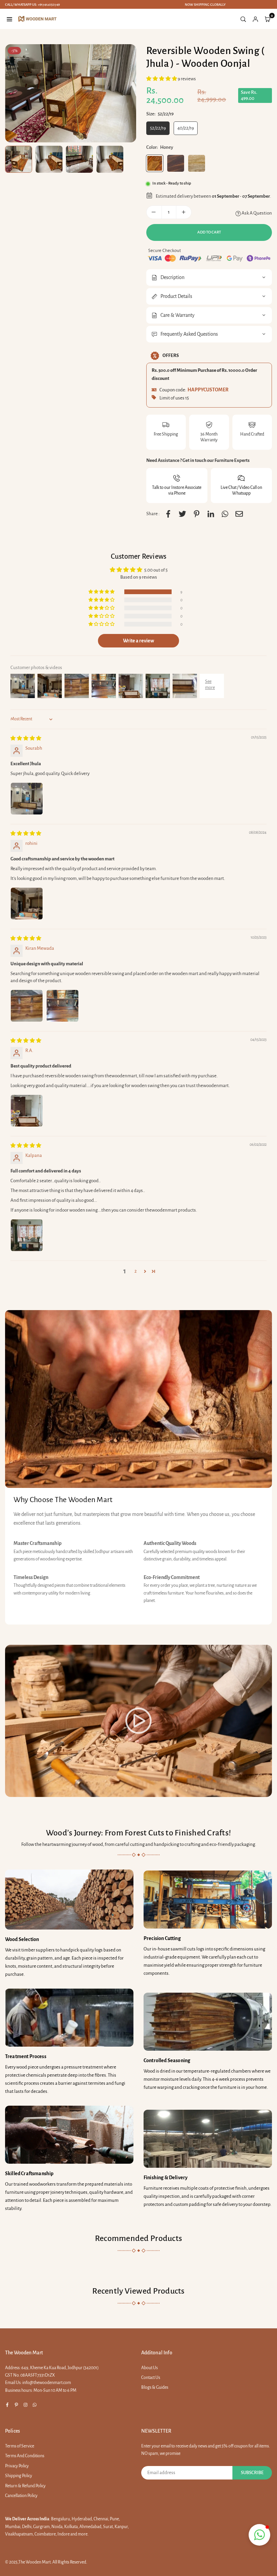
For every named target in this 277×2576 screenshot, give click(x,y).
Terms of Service (20, 2446)
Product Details (176, 296)
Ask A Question (256, 213)
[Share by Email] (239, 514)
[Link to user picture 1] (27, 799)
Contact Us (151, 2378)
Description (172, 277)
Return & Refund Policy (25, 2486)
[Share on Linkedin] (211, 514)
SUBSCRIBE (252, 2473)
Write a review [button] (138, 641)
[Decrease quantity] (154, 212)
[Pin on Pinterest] (197, 514)
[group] (71, 93)
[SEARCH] (243, 19)
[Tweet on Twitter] (182, 514)
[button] (162, 79)
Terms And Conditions (25, 2456)
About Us (149, 2368)
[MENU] (9, 19)
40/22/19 (186, 128)
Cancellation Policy (21, 2496)
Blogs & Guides (155, 2387)
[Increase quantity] (184, 212)
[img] (26, 738)
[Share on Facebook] (168, 514)
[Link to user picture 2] (62, 1006)
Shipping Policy (19, 2476)
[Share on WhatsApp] (225, 514)
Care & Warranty (178, 315)
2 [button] (136, 1271)
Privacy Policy (17, 2466)
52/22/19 (158, 128)
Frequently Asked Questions (189, 334)
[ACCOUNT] (255, 19)
